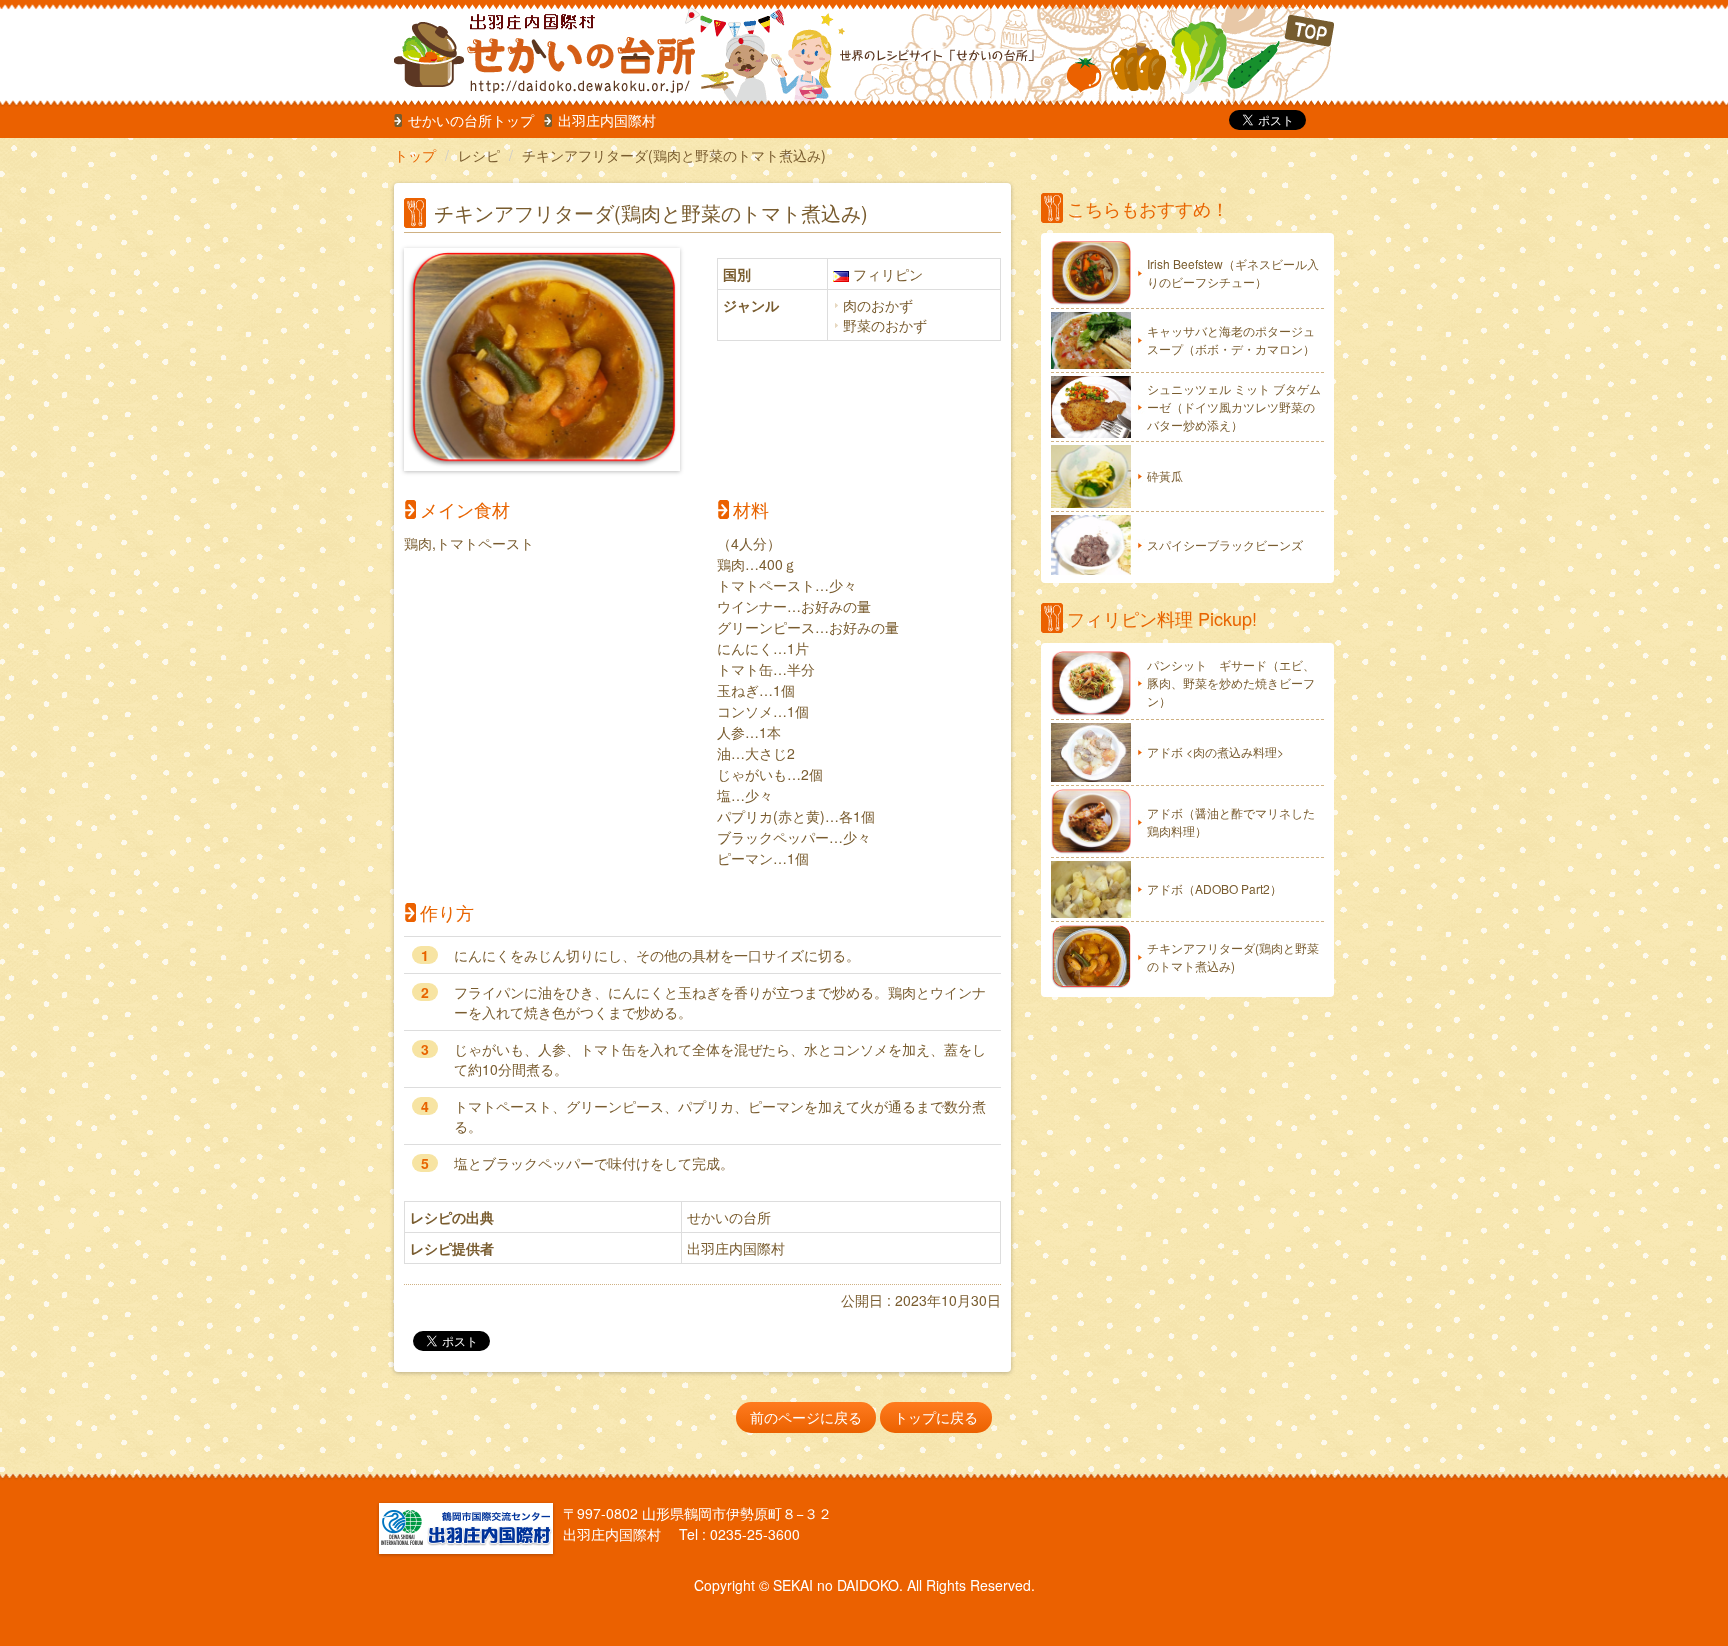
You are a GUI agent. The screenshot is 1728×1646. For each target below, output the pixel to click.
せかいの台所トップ (471, 120)
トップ (415, 155)
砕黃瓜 (1165, 475)
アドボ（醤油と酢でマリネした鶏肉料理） (1231, 821)
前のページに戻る (806, 1417)
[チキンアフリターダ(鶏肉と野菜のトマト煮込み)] (1091, 957)
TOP (1200, 54)
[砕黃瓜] (1091, 476)
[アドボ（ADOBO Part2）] (1091, 889)
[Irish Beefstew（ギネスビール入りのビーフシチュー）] (1091, 273)
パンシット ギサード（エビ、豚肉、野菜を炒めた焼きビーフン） (1231, 682)
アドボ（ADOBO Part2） (1214, 888)
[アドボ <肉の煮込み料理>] (1091, 753)
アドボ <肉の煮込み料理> (1215, 751)
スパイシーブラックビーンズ (1225, 544)
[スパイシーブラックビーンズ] (1091, 545)
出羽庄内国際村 (607, 120)
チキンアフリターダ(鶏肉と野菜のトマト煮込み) (1233, 956)
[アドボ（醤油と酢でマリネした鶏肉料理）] (1091, 821)
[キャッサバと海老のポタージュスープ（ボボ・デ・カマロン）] (1091, 340)
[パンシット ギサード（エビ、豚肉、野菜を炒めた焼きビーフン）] (1091, 683)
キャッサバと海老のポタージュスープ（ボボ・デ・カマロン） (1231, 339)
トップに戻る (936, 1417)
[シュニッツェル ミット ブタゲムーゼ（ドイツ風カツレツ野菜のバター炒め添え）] (1091, 407)
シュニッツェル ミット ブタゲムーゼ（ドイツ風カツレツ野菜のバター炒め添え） (1234, 406)
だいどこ (527, 50)
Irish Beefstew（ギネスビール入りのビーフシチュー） (1233, 272)
